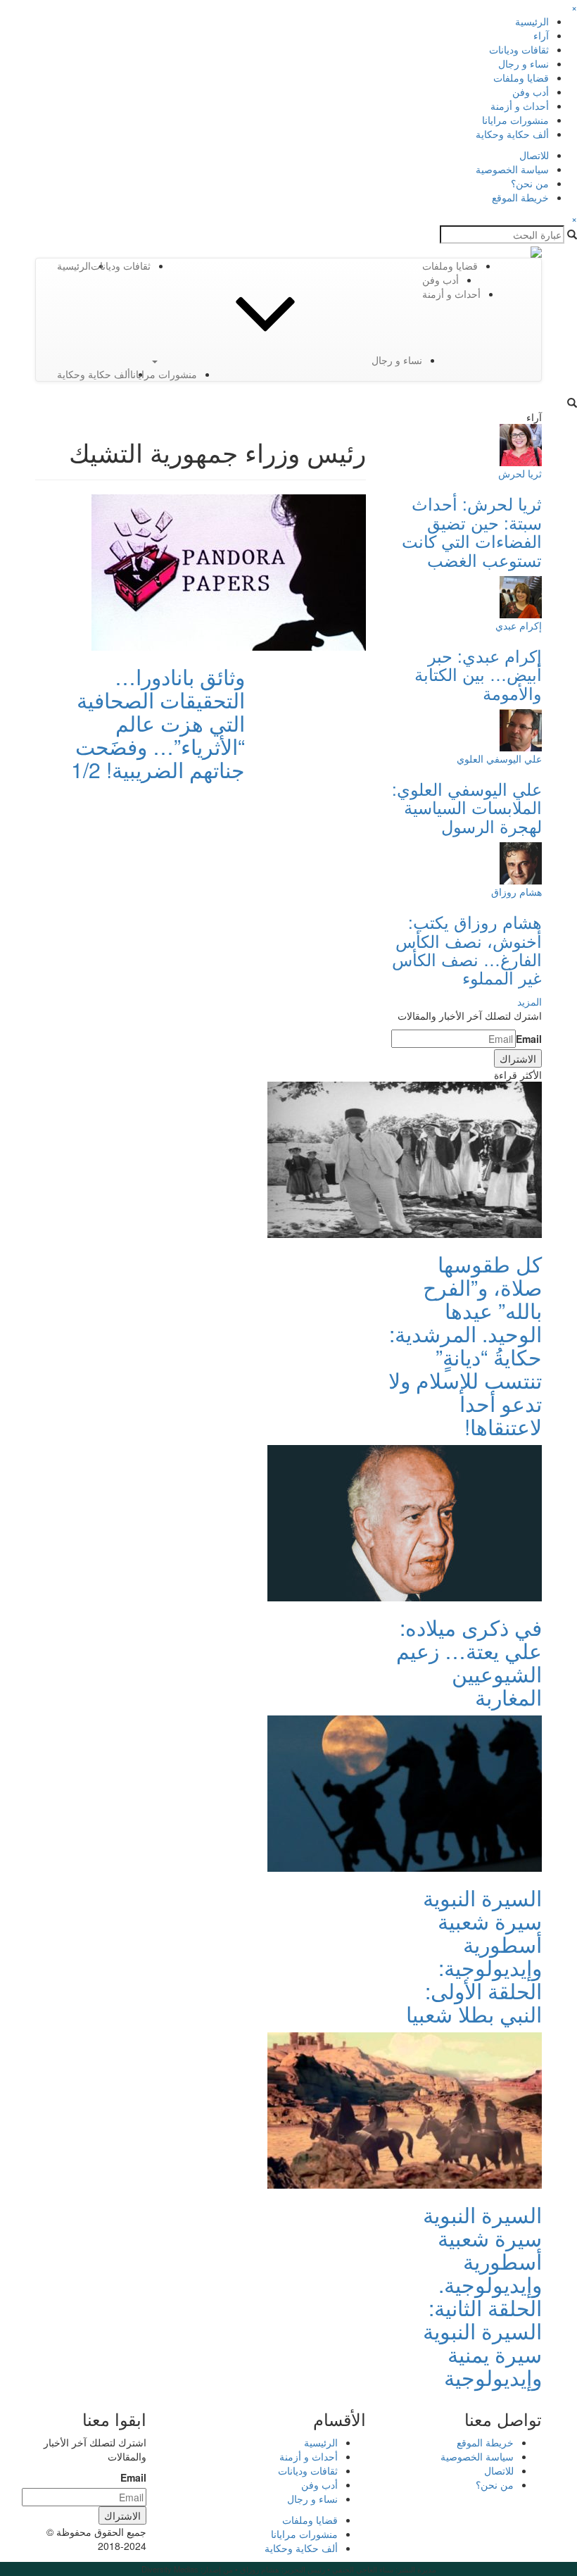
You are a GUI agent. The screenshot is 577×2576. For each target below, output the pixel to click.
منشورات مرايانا (515, 120)
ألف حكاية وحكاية (512, 134)
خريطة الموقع (520, 197)
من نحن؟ (530, 183)
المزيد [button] (530, 1001)
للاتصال (534, 155)
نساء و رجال (524, 63)
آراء (541, 35)
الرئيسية (532, 21)
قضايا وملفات (521, 77)
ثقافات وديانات (519, 49)
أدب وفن (531, 92)
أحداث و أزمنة (520, 106)
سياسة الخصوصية (512, 169)
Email (529, 1039)
